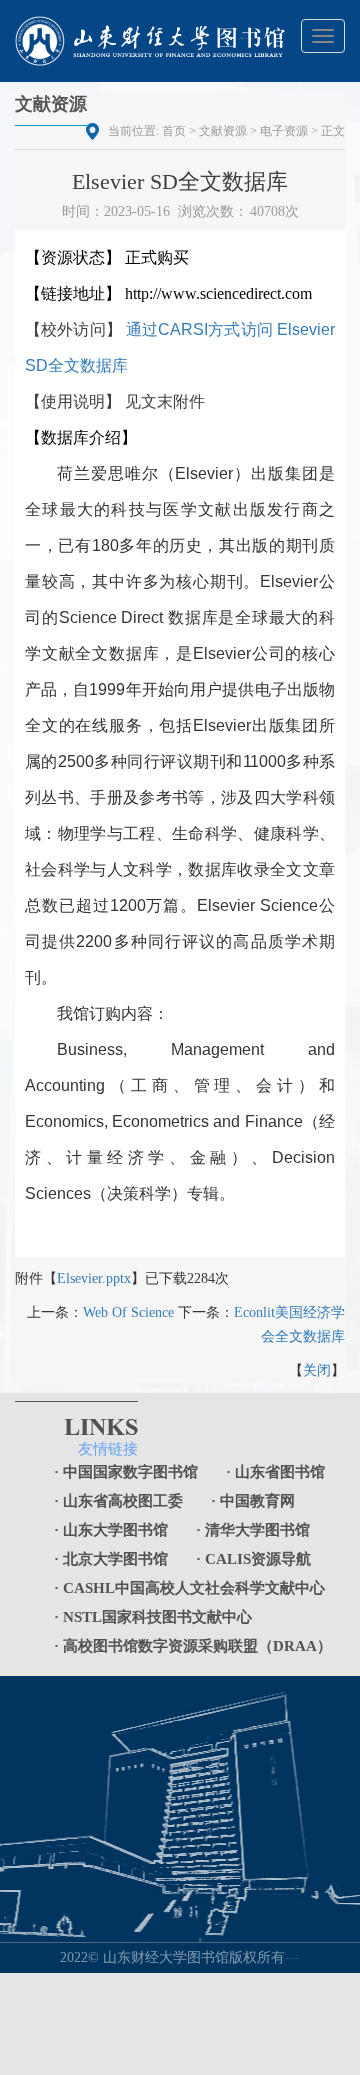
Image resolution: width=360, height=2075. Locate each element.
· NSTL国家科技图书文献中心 (153, 1617)
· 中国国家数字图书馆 (126, 1472)
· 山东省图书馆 (275, 1472)
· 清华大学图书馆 (253, 1530)
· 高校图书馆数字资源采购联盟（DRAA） (193, 1646)
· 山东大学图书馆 (111, 1530)
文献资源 (223, 131)
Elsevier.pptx (94, 1278)
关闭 (317, 1370)
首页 (174, 131)
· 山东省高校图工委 (118, 1501)
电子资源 (284, 131)
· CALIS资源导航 (253, 1559)
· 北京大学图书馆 (111, 1559)
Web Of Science (128, 1312)
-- (295, 1957)
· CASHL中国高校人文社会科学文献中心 (189, 1588)
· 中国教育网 (253, 1501)
